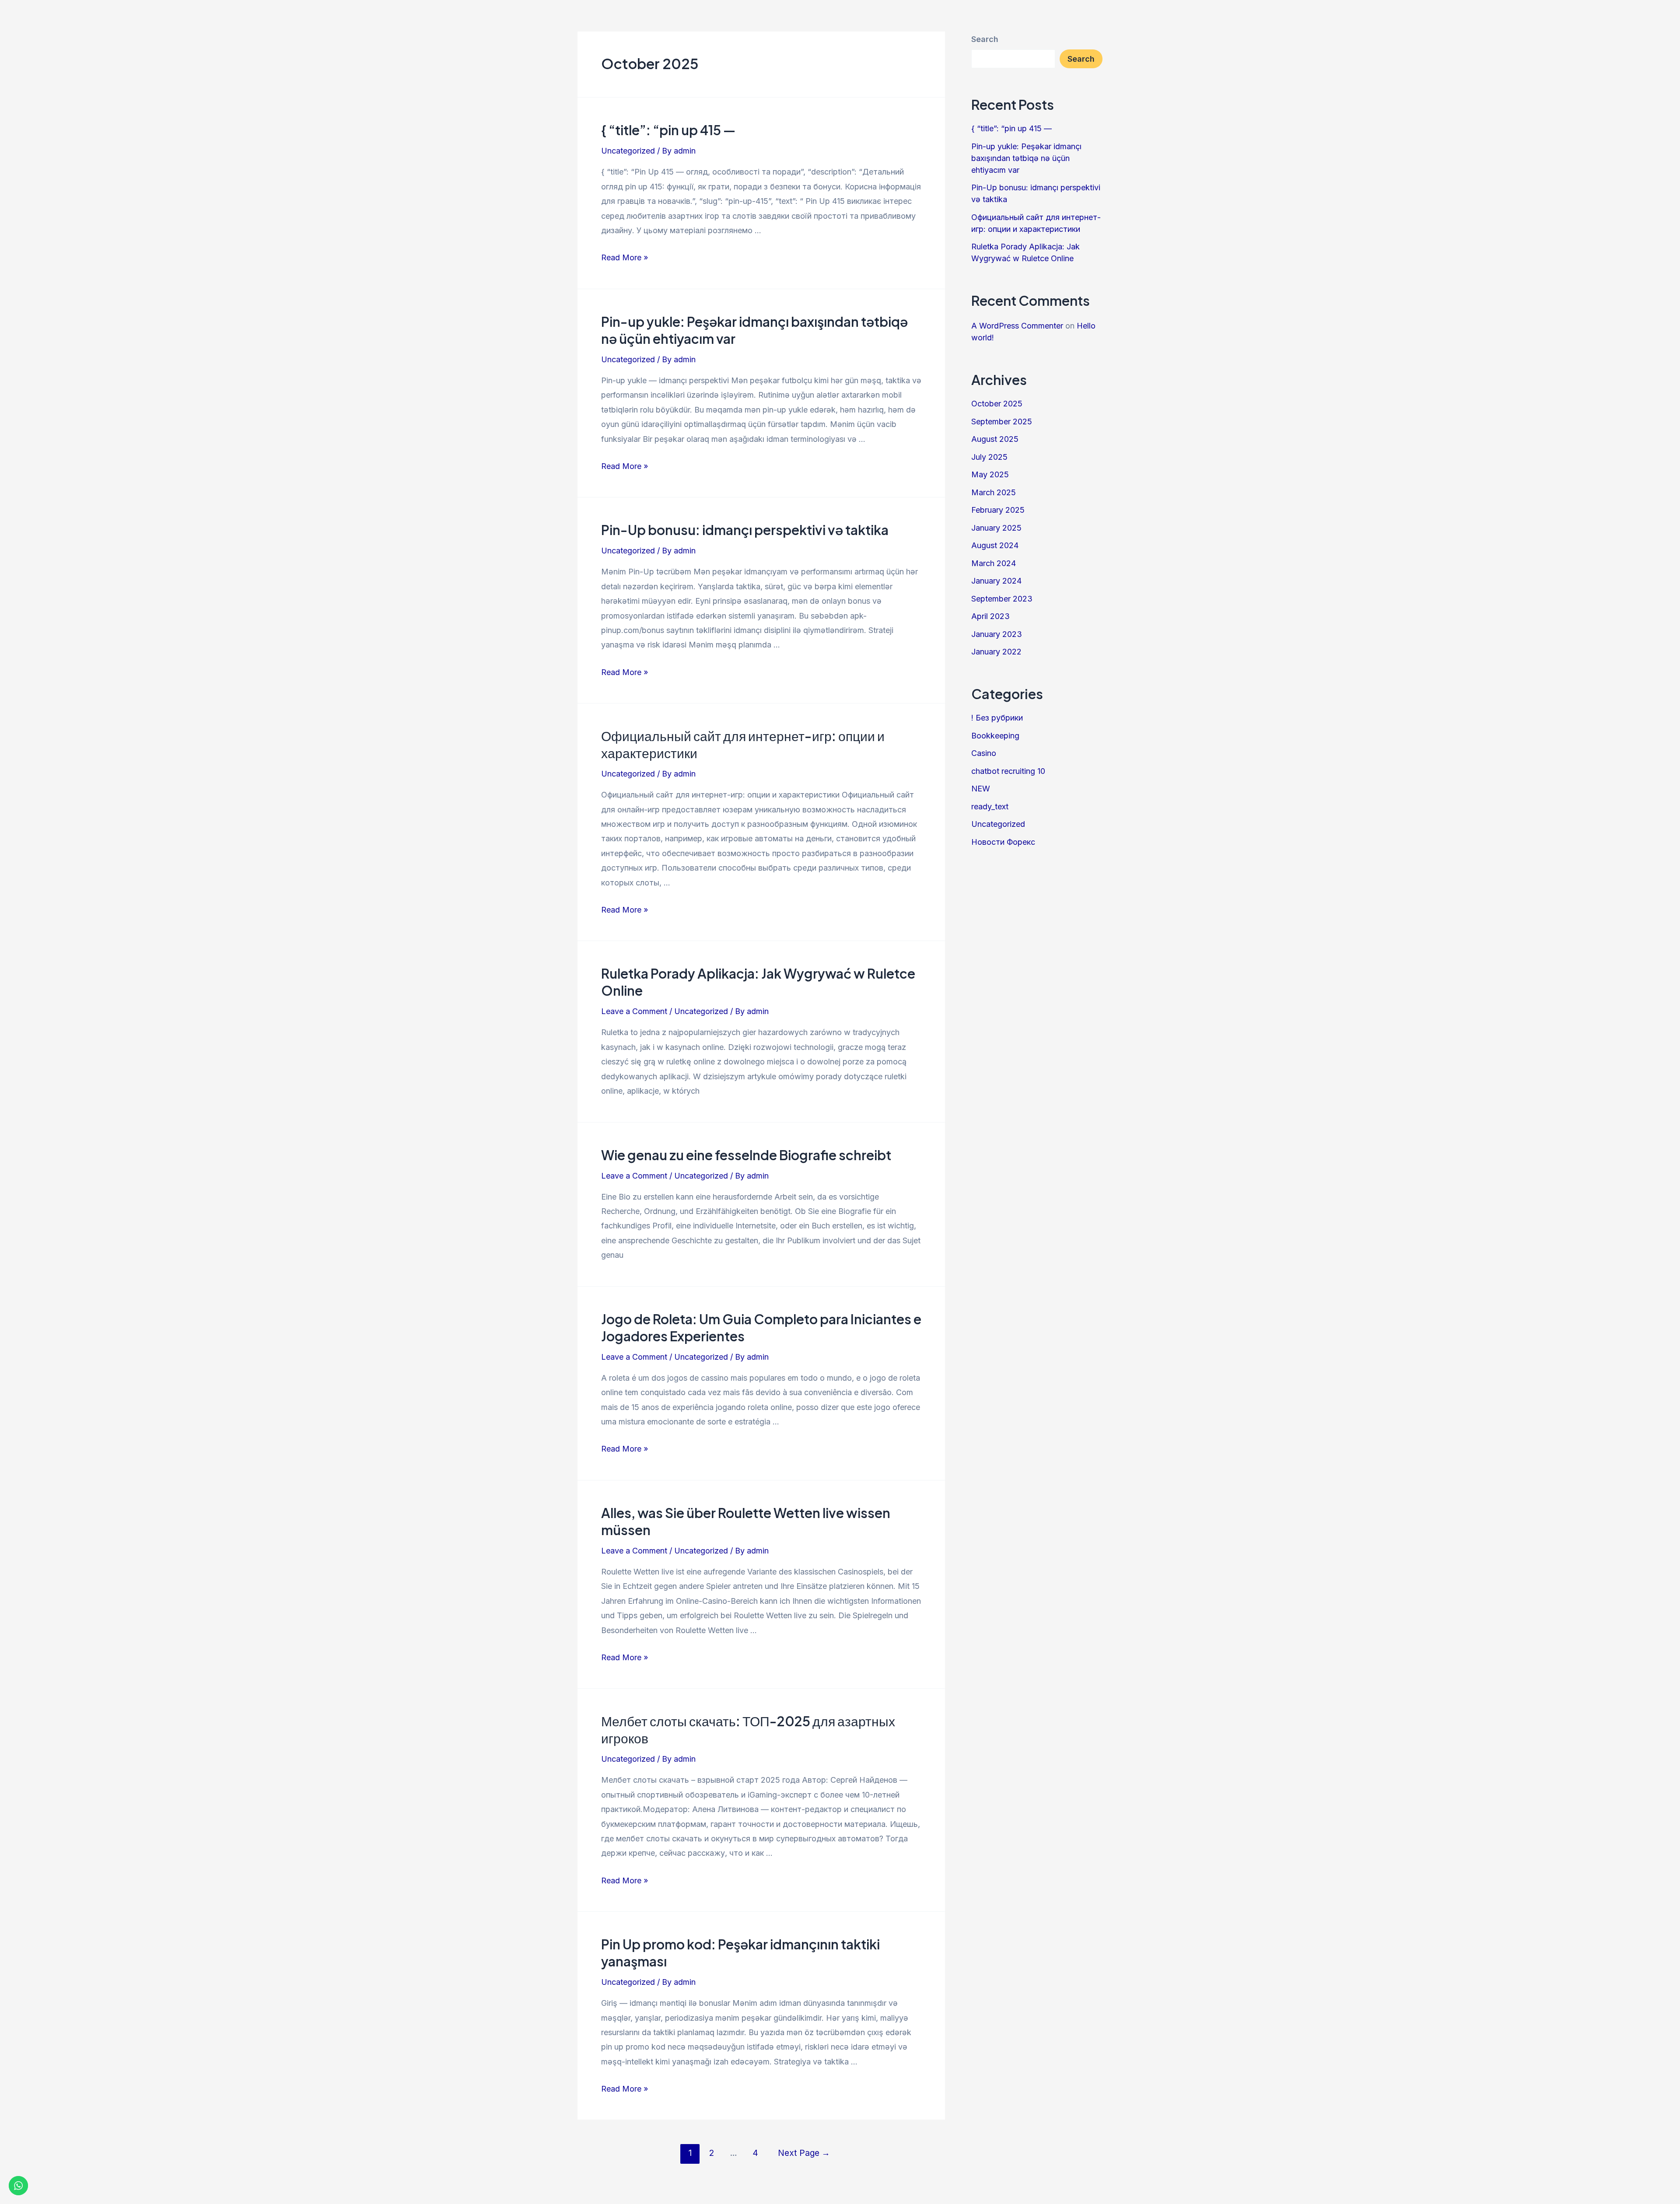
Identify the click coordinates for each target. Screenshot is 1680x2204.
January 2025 (996, 528)
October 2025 (997, 404)
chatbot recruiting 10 (1008, 771)
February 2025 (998, 510)
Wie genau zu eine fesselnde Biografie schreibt (746, 1155)
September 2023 (1002, 599)
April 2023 (990, 616)
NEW (981, 789)
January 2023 (997, 634)
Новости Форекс (1003, 842)
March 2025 (994, 492)
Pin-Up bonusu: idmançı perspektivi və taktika (745, 530)
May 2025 (990, 474)
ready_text (990, 806)
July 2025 (989, 457)
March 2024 (994, 563)
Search (985, 39)
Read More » (625, 257)
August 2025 (995, 439)
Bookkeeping (995, 736)
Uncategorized (628, 151)
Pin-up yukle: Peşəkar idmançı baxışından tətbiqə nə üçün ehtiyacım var (1026, 158)
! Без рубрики (997, 718)
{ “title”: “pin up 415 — (668, 130)
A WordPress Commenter (1017, 326)
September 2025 (1002, 422)
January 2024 (996, 581)
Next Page (804, 2153)
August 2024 (995, 545)
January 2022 (996, 652)
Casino (984, 753)
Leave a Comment (634, 1011)
